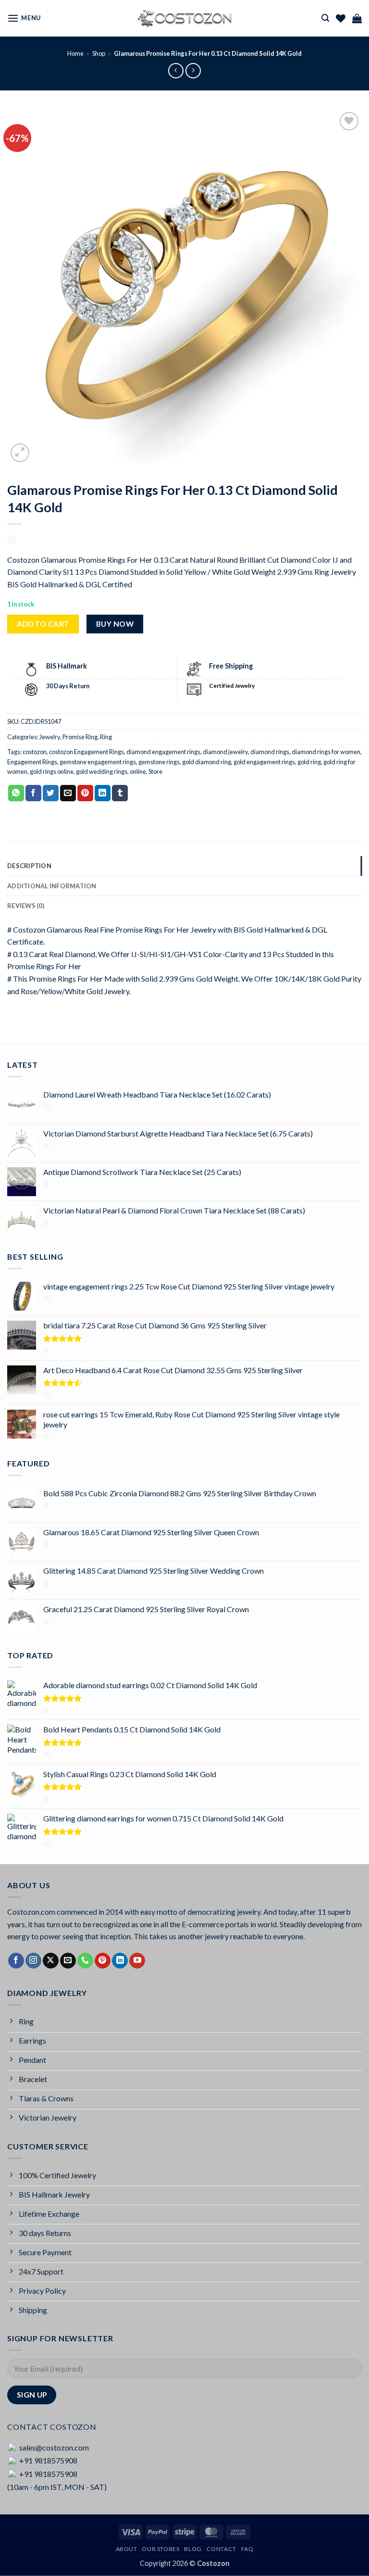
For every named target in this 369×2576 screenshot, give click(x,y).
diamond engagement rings (163, 752)
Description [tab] (29, 866)
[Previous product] (193, 70)
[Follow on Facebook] (16, 1961)
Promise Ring (80, 737)
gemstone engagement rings (98, 762)
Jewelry (50, 737)
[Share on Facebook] (33, 793)
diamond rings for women (326, 752)
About (127, 2549)
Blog (193, 2549)
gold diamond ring (207, 762)
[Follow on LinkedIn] (120, 1961)
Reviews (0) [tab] (26, 906)
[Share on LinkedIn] (103, 793)
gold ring (309, 762)
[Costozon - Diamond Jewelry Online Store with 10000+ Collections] (184, 18)
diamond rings (270, 752)
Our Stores (160, 2549)
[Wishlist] (341, 18)
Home (75, 53)
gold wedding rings (102, 771)
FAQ (247, 2549)
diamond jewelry (225, 752)
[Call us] (85, 1961)
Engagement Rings (32, 762)
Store (155, 771)
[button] (24, 18)
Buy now (115, 624)
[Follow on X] (51, 1961)
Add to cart (43, 624)
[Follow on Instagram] (33, 1961)
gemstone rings (159, 762)
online (138, 771)
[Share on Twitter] (51, 793)
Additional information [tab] (52, 886)
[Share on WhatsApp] (16, 793)
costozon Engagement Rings (86, 752)
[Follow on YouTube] (137, 1961)
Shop (99, 53)
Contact (221, 2549)
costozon (35, 752)
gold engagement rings (264, 762)
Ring (106, 737)
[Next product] (176, 70)
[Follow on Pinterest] (103, 1961)
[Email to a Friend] (68, 793)
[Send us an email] (68, 1961)
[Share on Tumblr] (120, 793)
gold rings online (52, 771)
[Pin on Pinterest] (85, 793)
